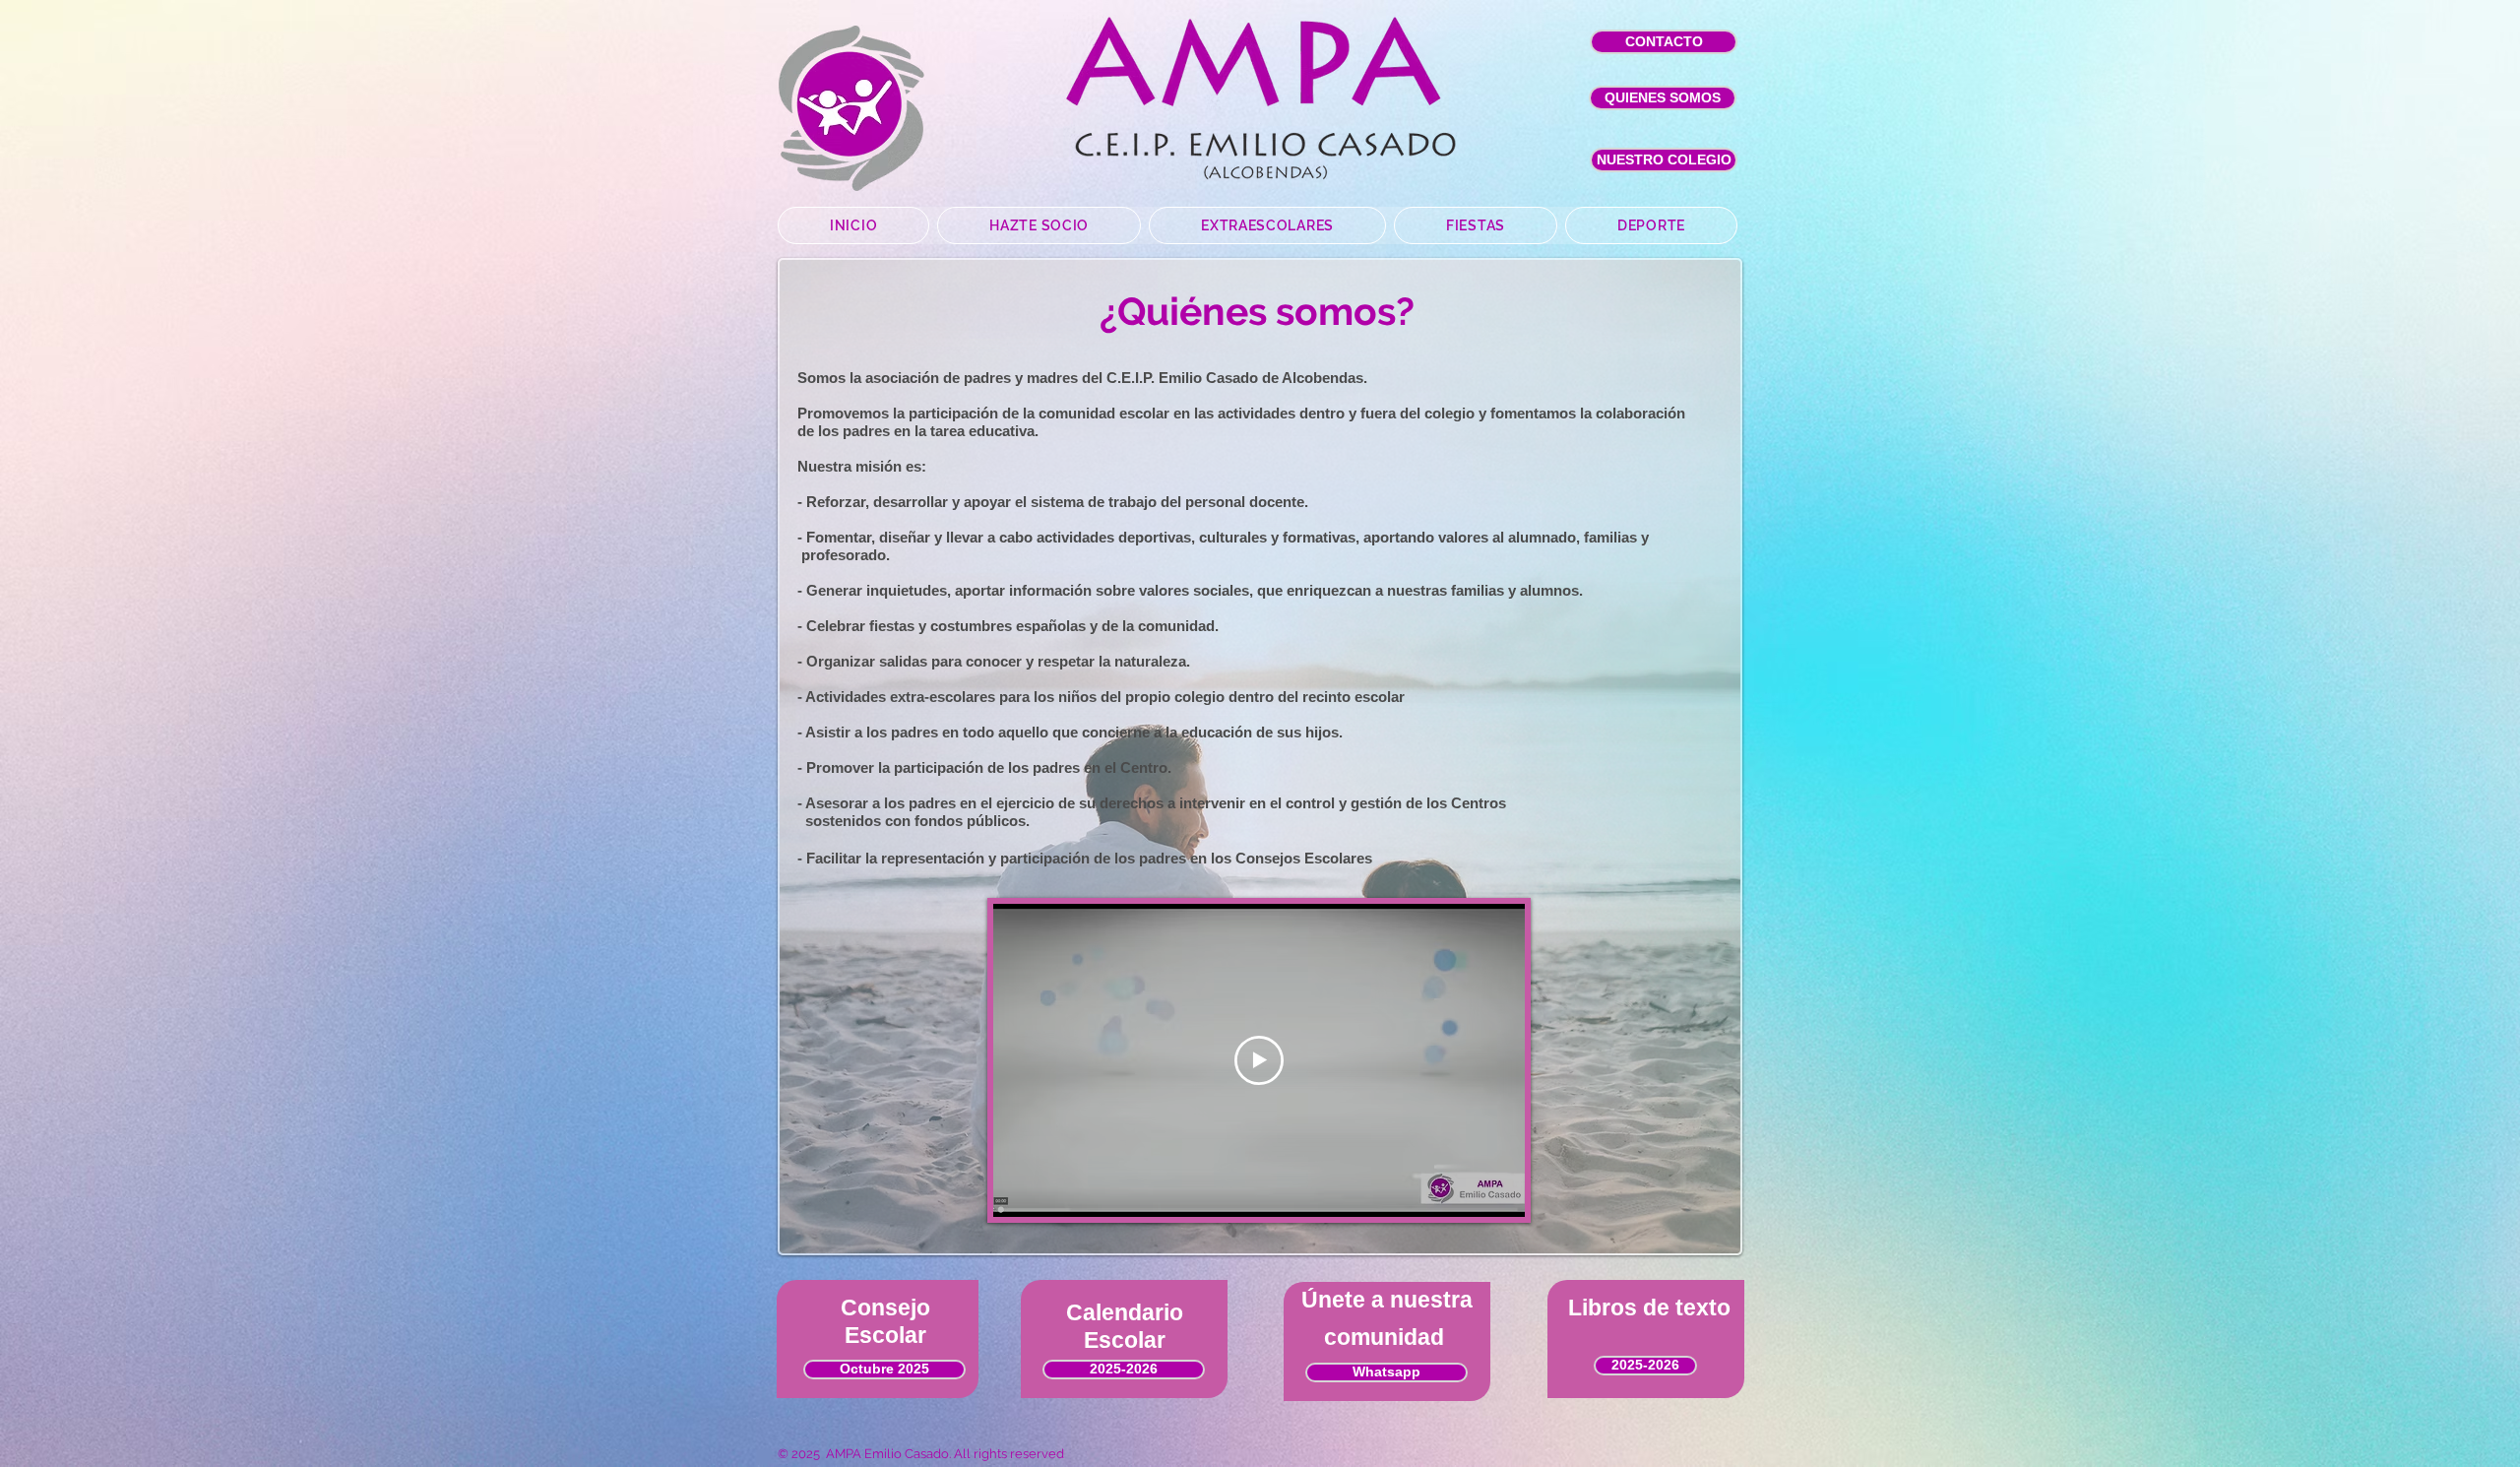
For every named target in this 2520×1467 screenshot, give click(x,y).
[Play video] (1259, 1060)
